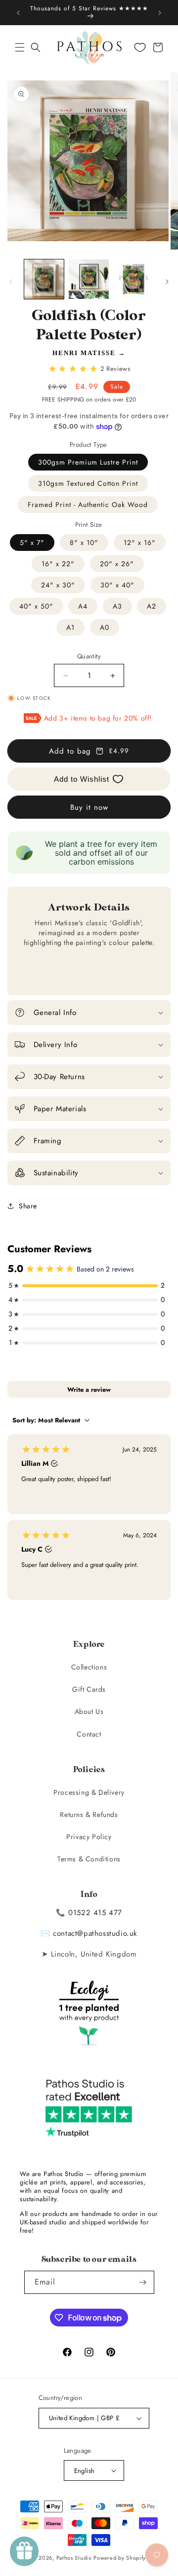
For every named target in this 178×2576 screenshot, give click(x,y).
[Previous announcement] (18, 13)
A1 (70, 627)
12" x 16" (140, 543)
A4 (83, 606)
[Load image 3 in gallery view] (133, 279)
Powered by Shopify (120, 2558)
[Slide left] (11, 282)
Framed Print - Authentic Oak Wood (88, 505)
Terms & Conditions (89, 1859)
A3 (117, 606)
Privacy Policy (89, 1837)
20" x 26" (117, 564)
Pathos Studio (74, 2558)
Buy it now (89, 807)
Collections (89, 1667)
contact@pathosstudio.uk (95, 1933)
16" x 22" (58, 564)
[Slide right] (167, 282)
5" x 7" (32, 543)
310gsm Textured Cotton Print (88, 483)
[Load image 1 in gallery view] (44, 279)
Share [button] (28, 1206)
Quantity (89, 656)
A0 (105, 627)
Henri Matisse (84, 353)
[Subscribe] (143, 2282)
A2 (152, 606)
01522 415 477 (95, 1913)
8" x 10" (84, 543)
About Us (89, 1711)
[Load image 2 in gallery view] (89, 279)
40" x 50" (36, 606)
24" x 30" (58, 585)
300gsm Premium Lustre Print (88, 462)
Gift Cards (89, 1689)
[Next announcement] (160, 13)
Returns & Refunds (89, 1814)
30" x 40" (117, 585)
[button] (20, 47)
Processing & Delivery (89, 1792)
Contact (89, 1734)
